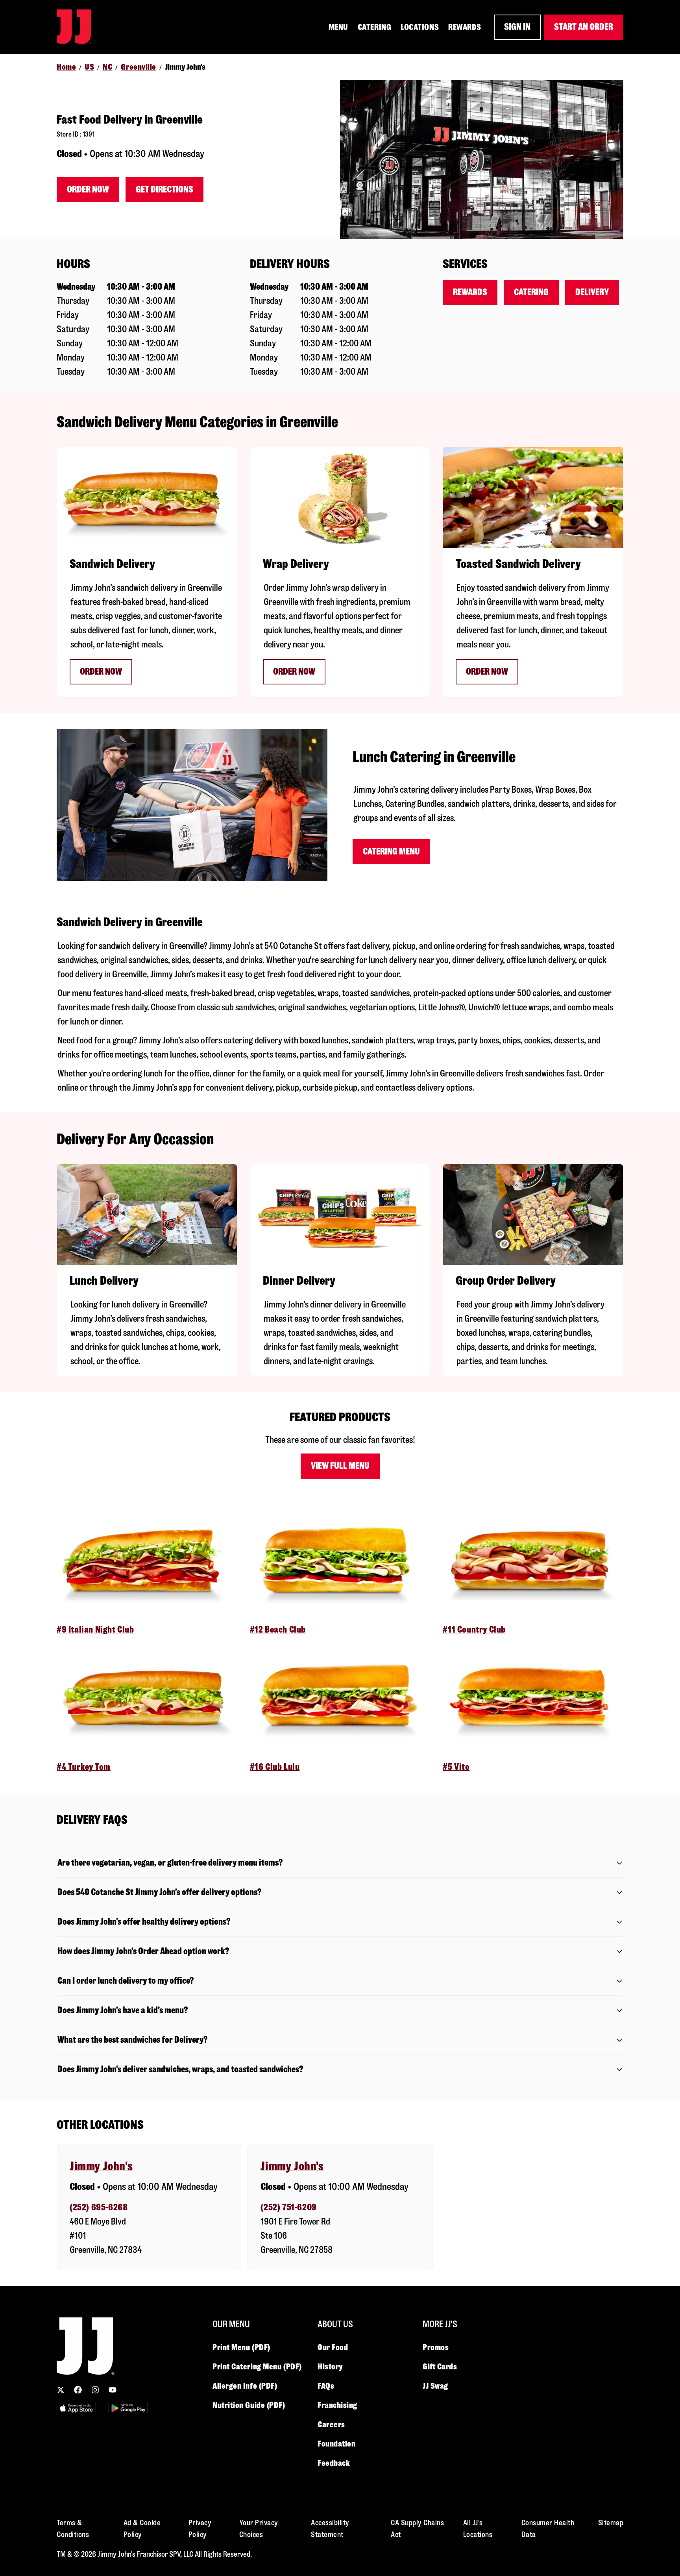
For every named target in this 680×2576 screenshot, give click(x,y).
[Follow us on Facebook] (78, 2390)
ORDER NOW (487, 672)
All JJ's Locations (478, 2529)
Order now (101, 672)
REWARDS (465, 27)
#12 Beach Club (278, 1630)
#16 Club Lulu (275, 1767)
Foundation (337, 2444)
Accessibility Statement (330, 2529)
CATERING (374, 27)
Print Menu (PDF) (241, 2347)
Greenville (139, 67)
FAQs (326, 2386)
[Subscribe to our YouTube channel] (113, 2390)
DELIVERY (592, 292)
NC (107, 67)
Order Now (88, 190)
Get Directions (164, 190)
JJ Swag (435, 2386)
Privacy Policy (200, 2529)
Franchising (337, 2405)
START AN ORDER (584, 27)
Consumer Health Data (548, 2529)
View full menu (340, 1466)
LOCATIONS (420, 27)
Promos (436, 2347)
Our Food (333, 2347)
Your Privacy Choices (259, 2529)
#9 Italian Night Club (95, 1630)
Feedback (334, 2463)
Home (66, 67)
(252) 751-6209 (288, 2207)
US (89, 67)
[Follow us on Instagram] (95, 2390)
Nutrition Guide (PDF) (249, 2405)
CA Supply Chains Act (417, 2529)
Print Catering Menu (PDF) (257, 2367)
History (330, 2367)
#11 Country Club (474, 1630)
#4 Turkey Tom (84, 1767)
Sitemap (611, 2523)
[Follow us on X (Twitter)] (61, 2390)
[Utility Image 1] (76, 2408)
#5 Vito (456, 1767)
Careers (331, 2424)
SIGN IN (517, 27)
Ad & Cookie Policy (142, 2529)
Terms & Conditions (73, 2529)
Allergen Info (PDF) (245, 2386)
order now (294, 672)
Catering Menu (391, 852)
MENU (338, 27)
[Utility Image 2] (128, 2408)
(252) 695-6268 (99, 2207)
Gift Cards (440, 2367)
